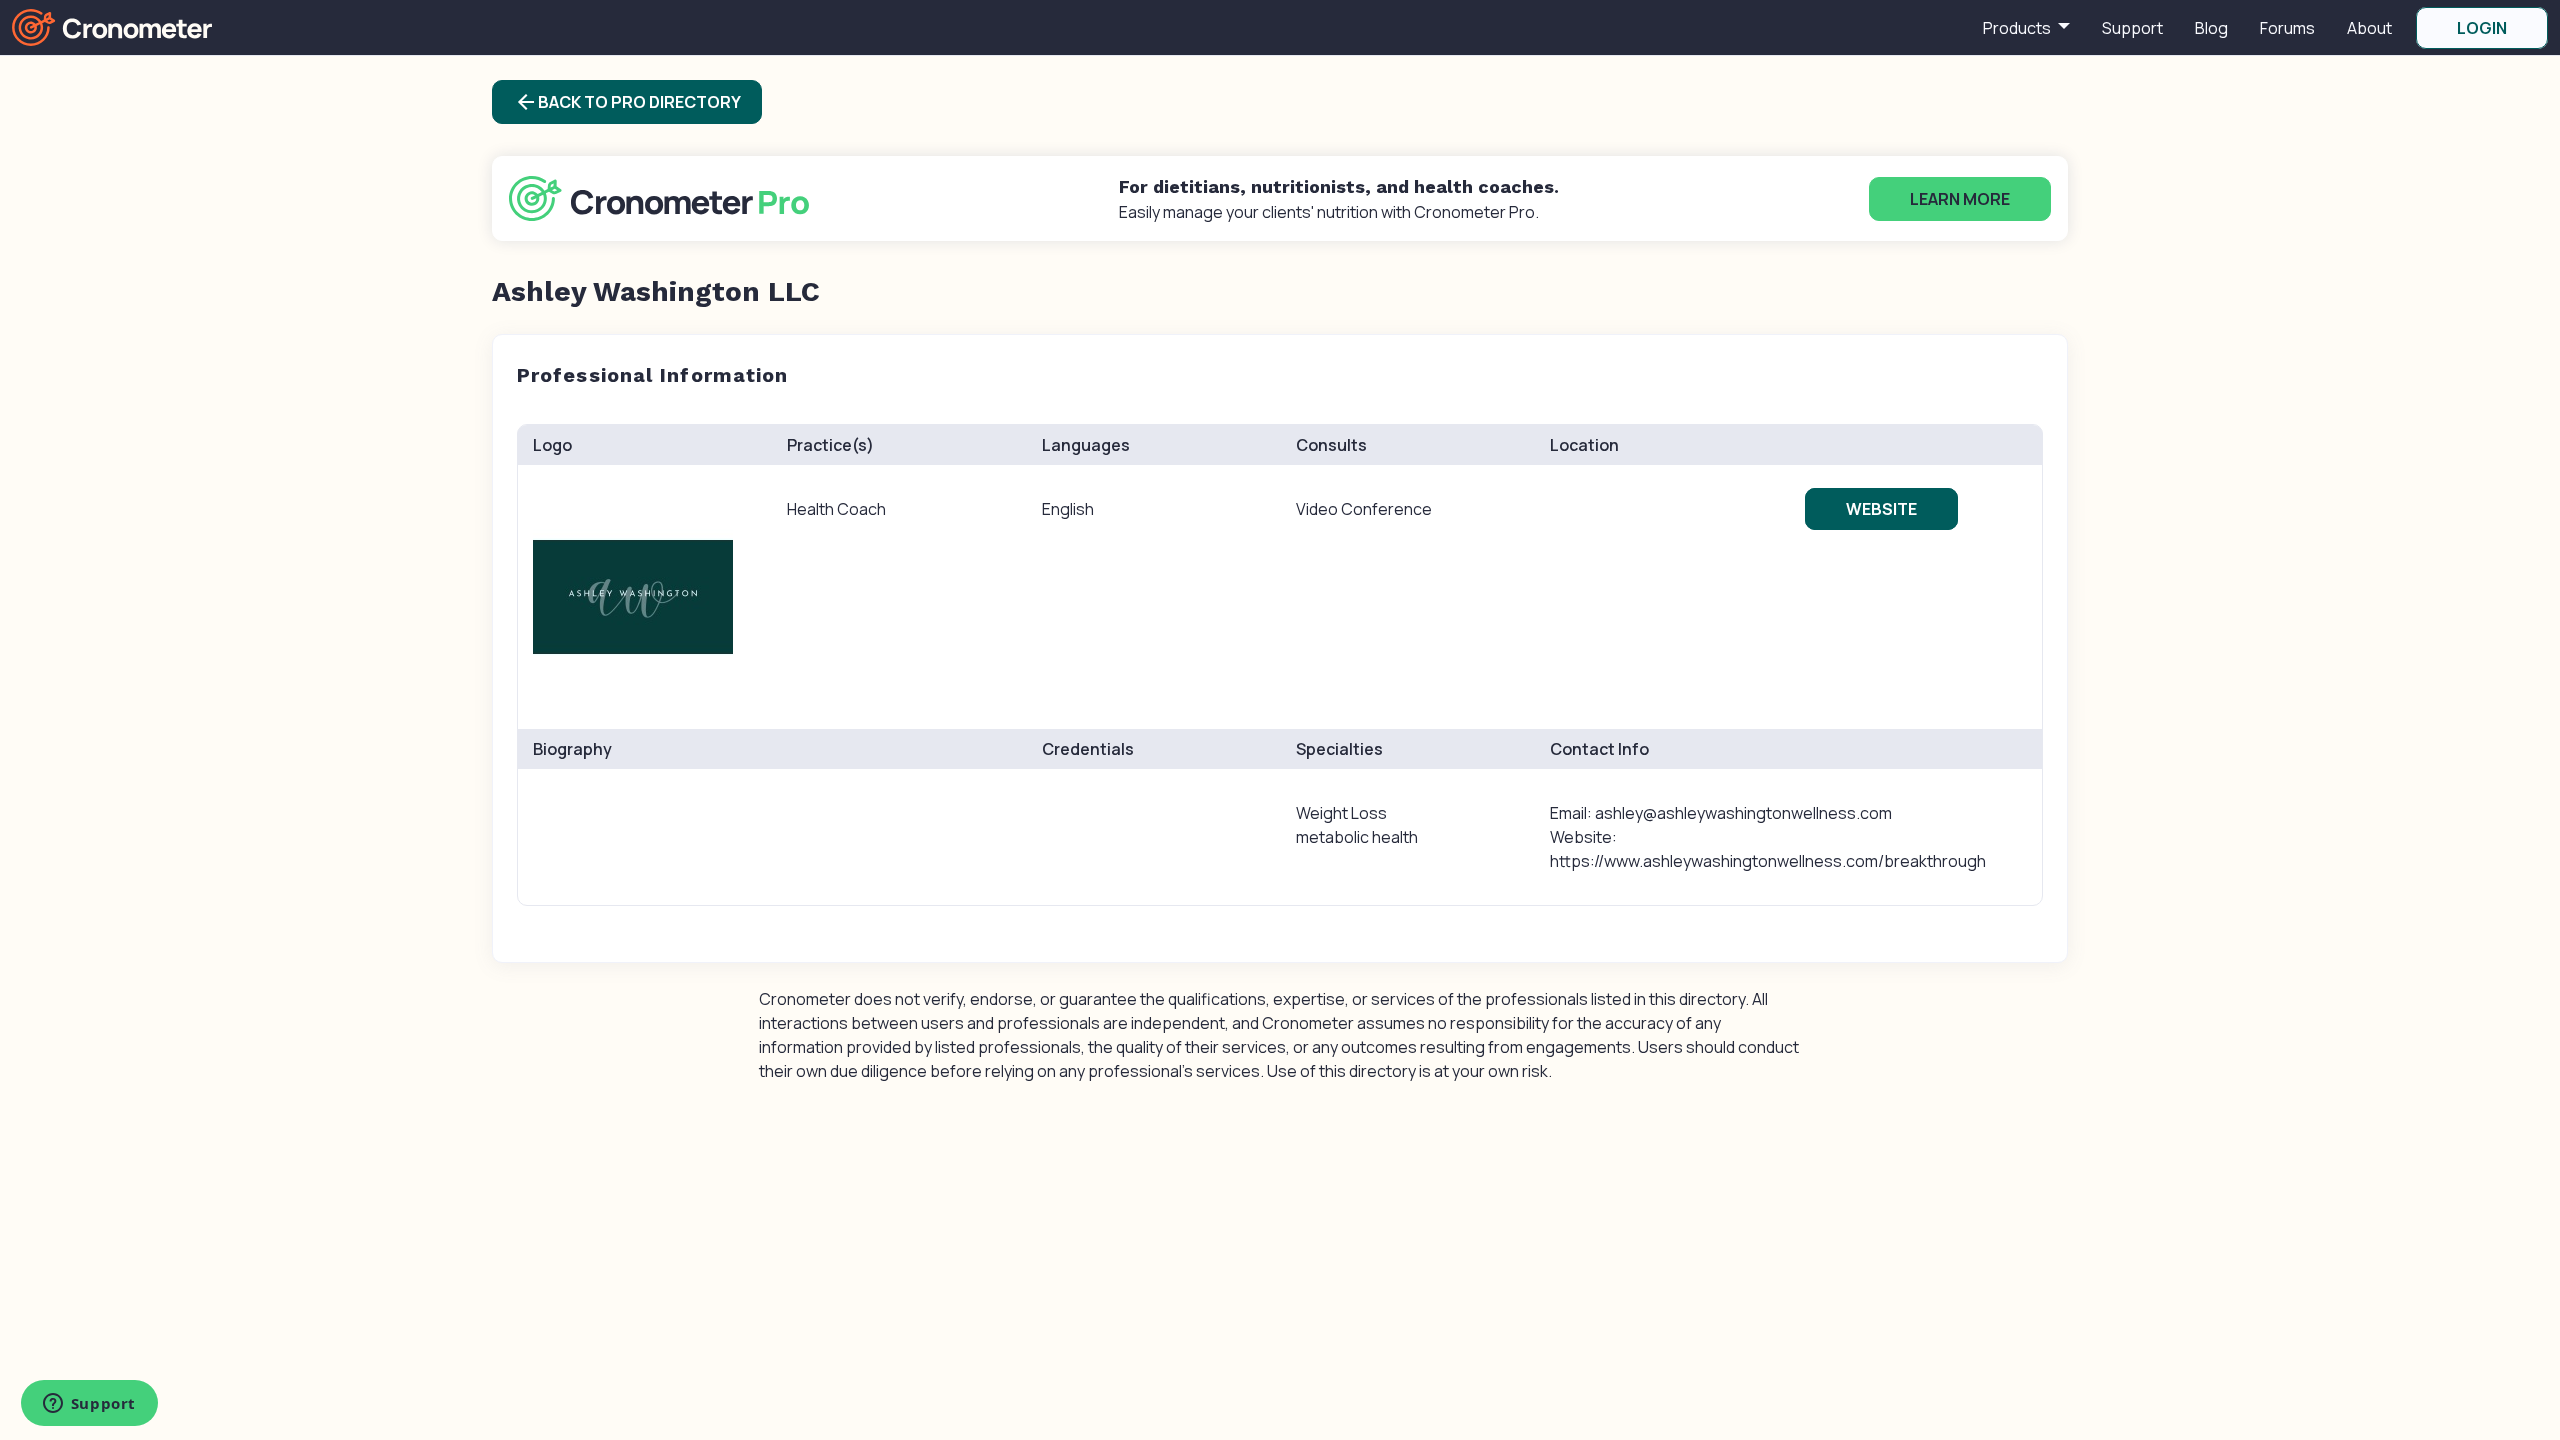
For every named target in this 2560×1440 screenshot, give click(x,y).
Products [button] (2018, 28)
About (2369, 28)
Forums (2287, 28)
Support (2132, 28)
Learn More (1960, 199)
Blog (2211, 28)
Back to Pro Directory (627, 102)
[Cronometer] (112, 26)
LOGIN (2482, 28)
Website (1881, 509)
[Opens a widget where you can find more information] (89, 1405)
